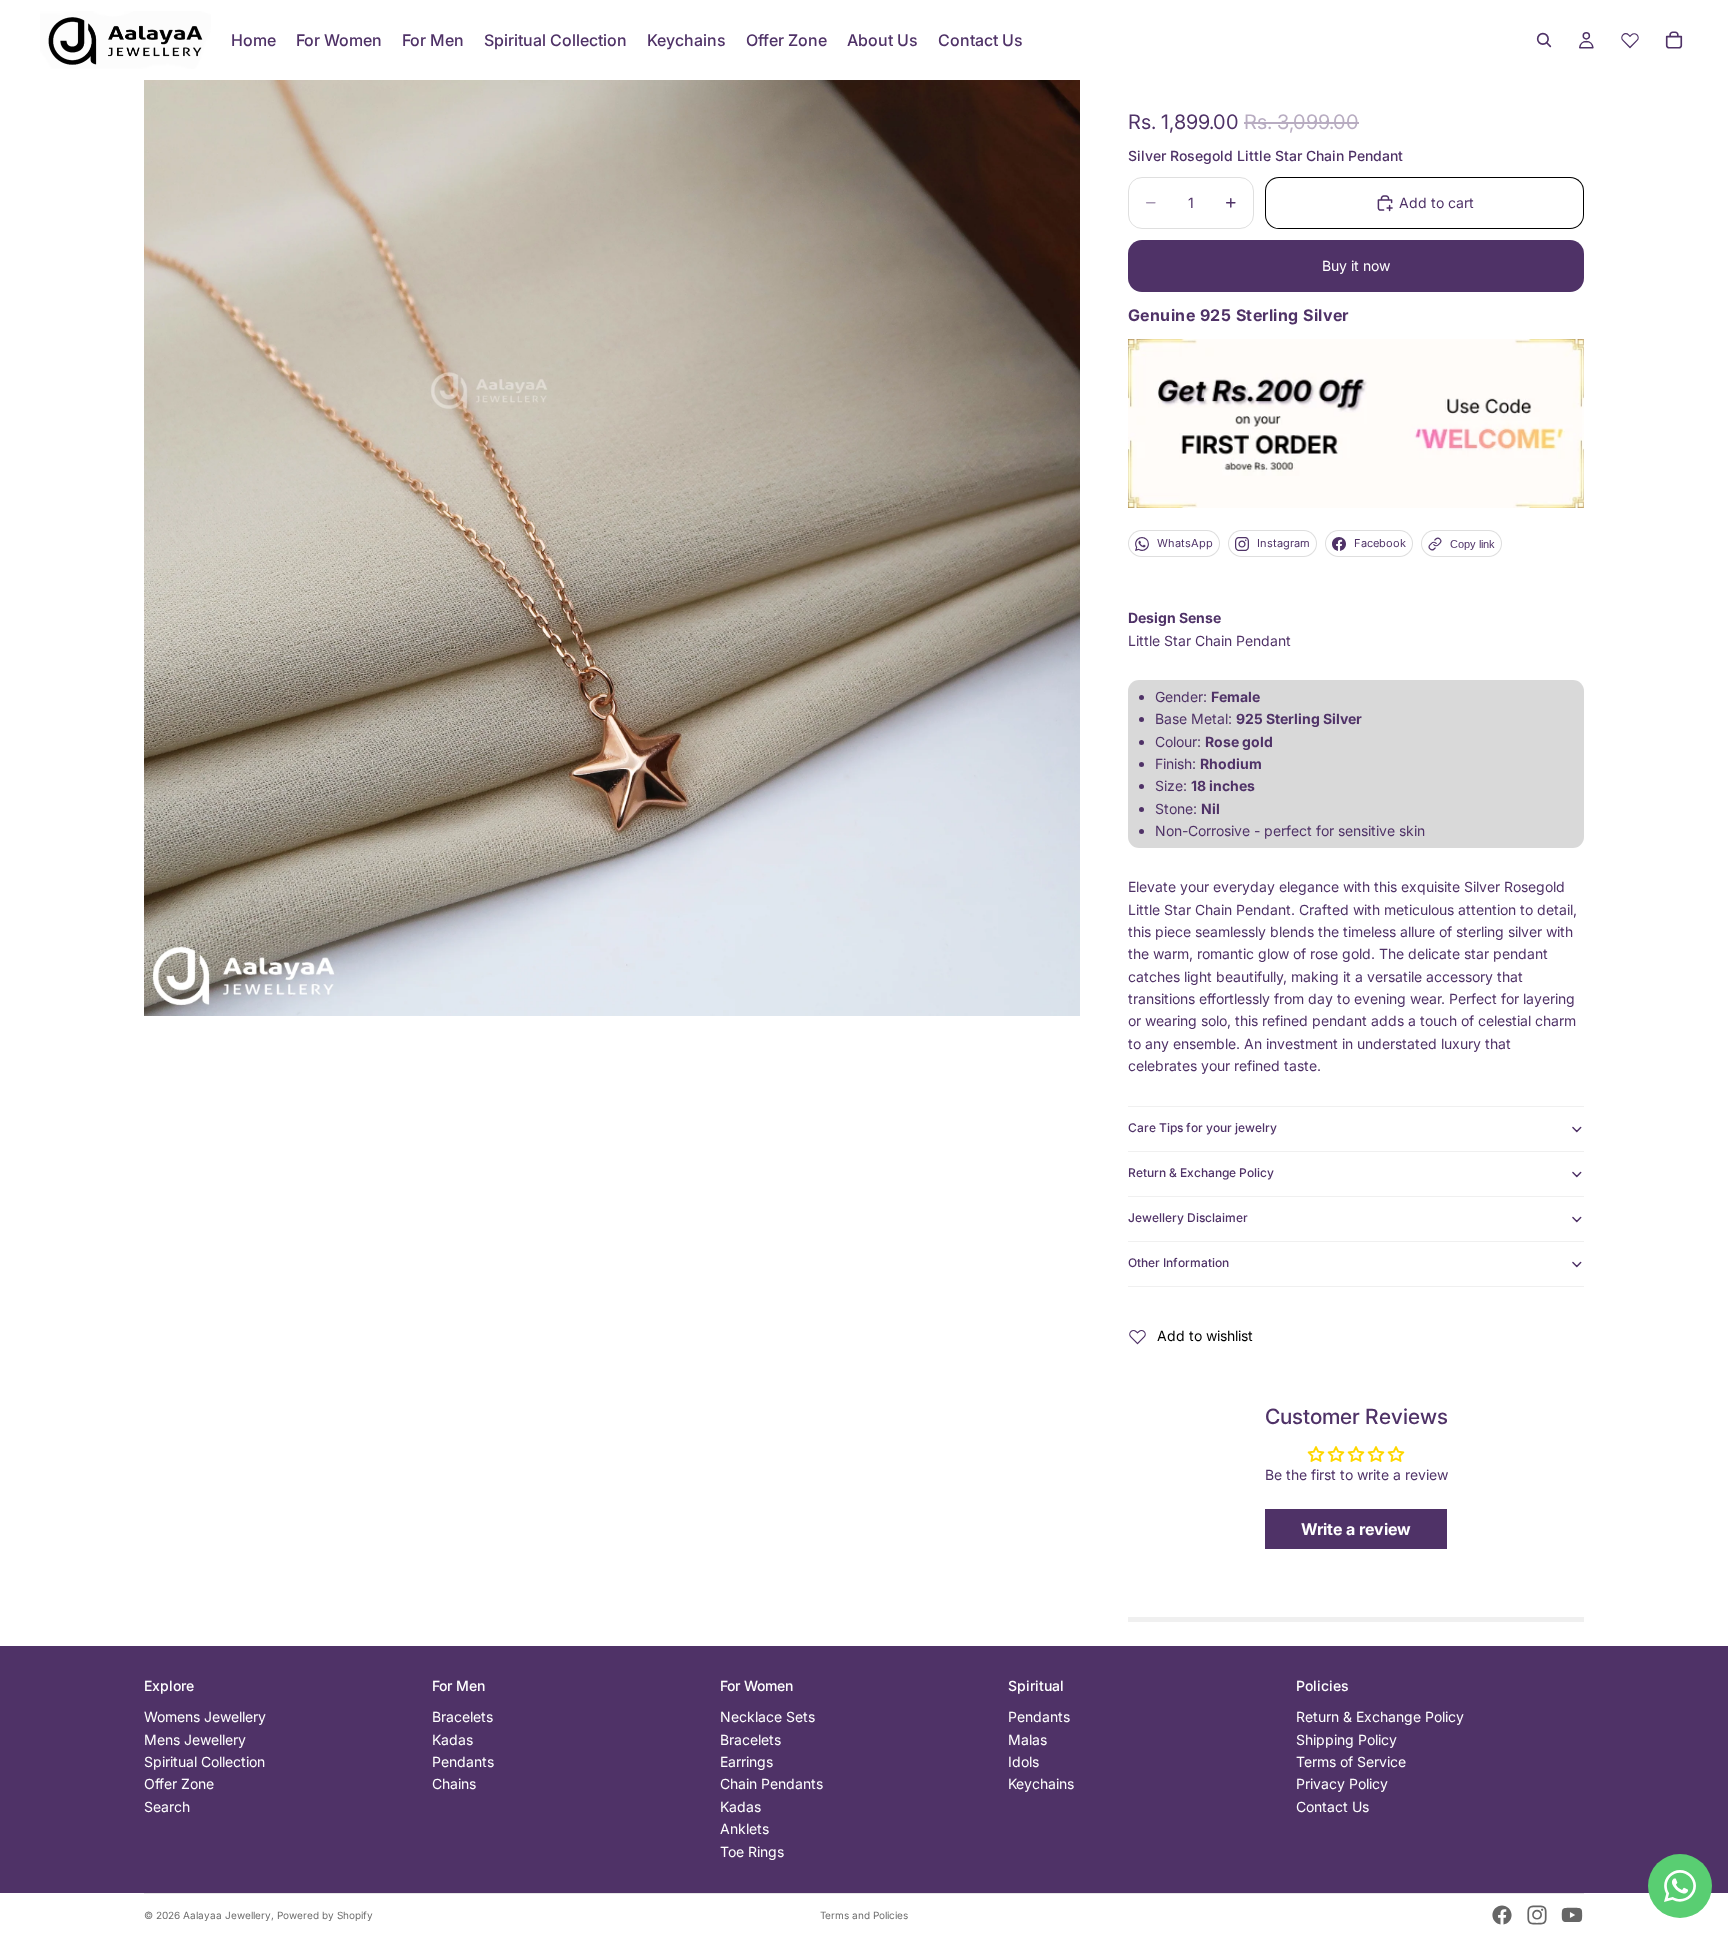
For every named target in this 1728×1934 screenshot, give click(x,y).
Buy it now (1356, 265)
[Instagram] (1537, 1915)
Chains (454, 1783)
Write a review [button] (1356, 1529)
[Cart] (1674, 40)
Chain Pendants (771, 1783)
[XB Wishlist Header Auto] (1630, 40)
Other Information (1178, 1262)
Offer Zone (179, 1783)
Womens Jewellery (205, 1716)
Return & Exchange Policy (1201, 1172)
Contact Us (1332, 1806)
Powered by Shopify (325, 1915)
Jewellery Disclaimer (1188, 1217)
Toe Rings (752, 1851)
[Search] (1544, 40)
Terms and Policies (864, 1915)
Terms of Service (1351, 1761)
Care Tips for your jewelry (1202, 1127)
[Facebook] (1502, 1915)
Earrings (746, 1761)
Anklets (744, 1828)
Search (167, 1806)
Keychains (1041, 1783)
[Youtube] (1572, 1915)
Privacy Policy (1342, 1783)
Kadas (452, 1739)
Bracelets (462, 1716)
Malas (1027, 1739)
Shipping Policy (1346, 1739)
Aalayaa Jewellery (227, 1915)
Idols (1023, 1761)
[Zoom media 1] (612, 548)
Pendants (463, 1761)
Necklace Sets (767, 1716)
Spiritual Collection (204, 1761)
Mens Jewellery (195, 1739)
